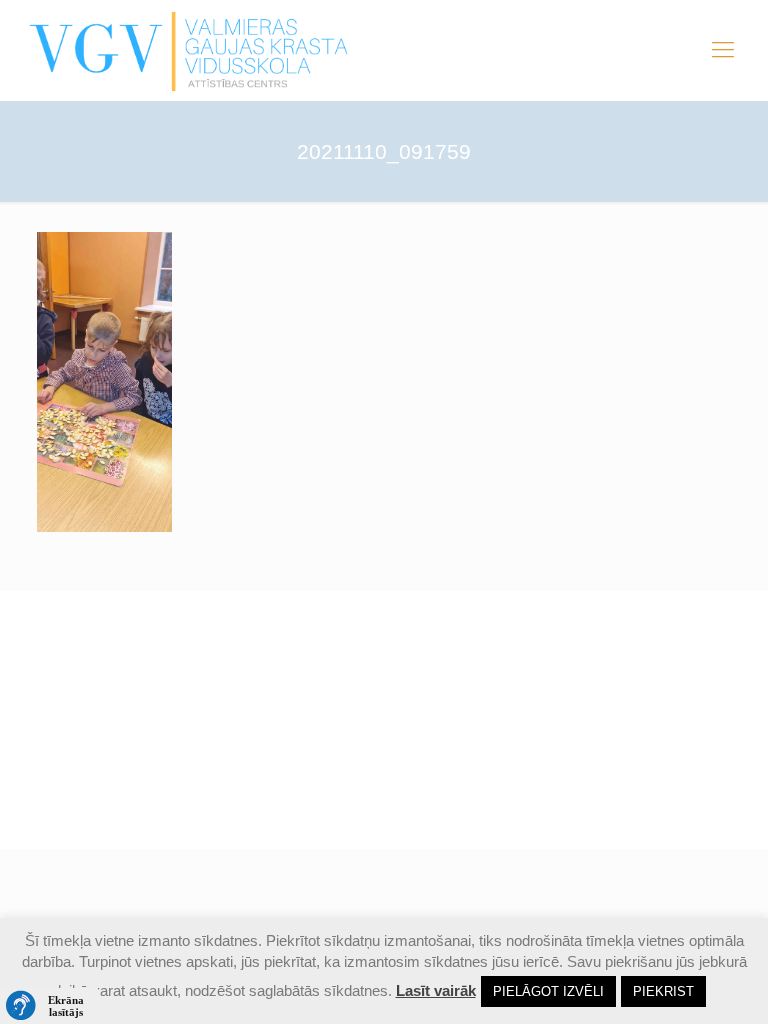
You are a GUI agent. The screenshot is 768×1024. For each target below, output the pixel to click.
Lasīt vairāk (436, 990)
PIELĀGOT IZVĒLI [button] (548, 991)
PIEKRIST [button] (663, 991)
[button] (50, 1006)
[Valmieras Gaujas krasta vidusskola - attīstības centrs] (189, 50)
